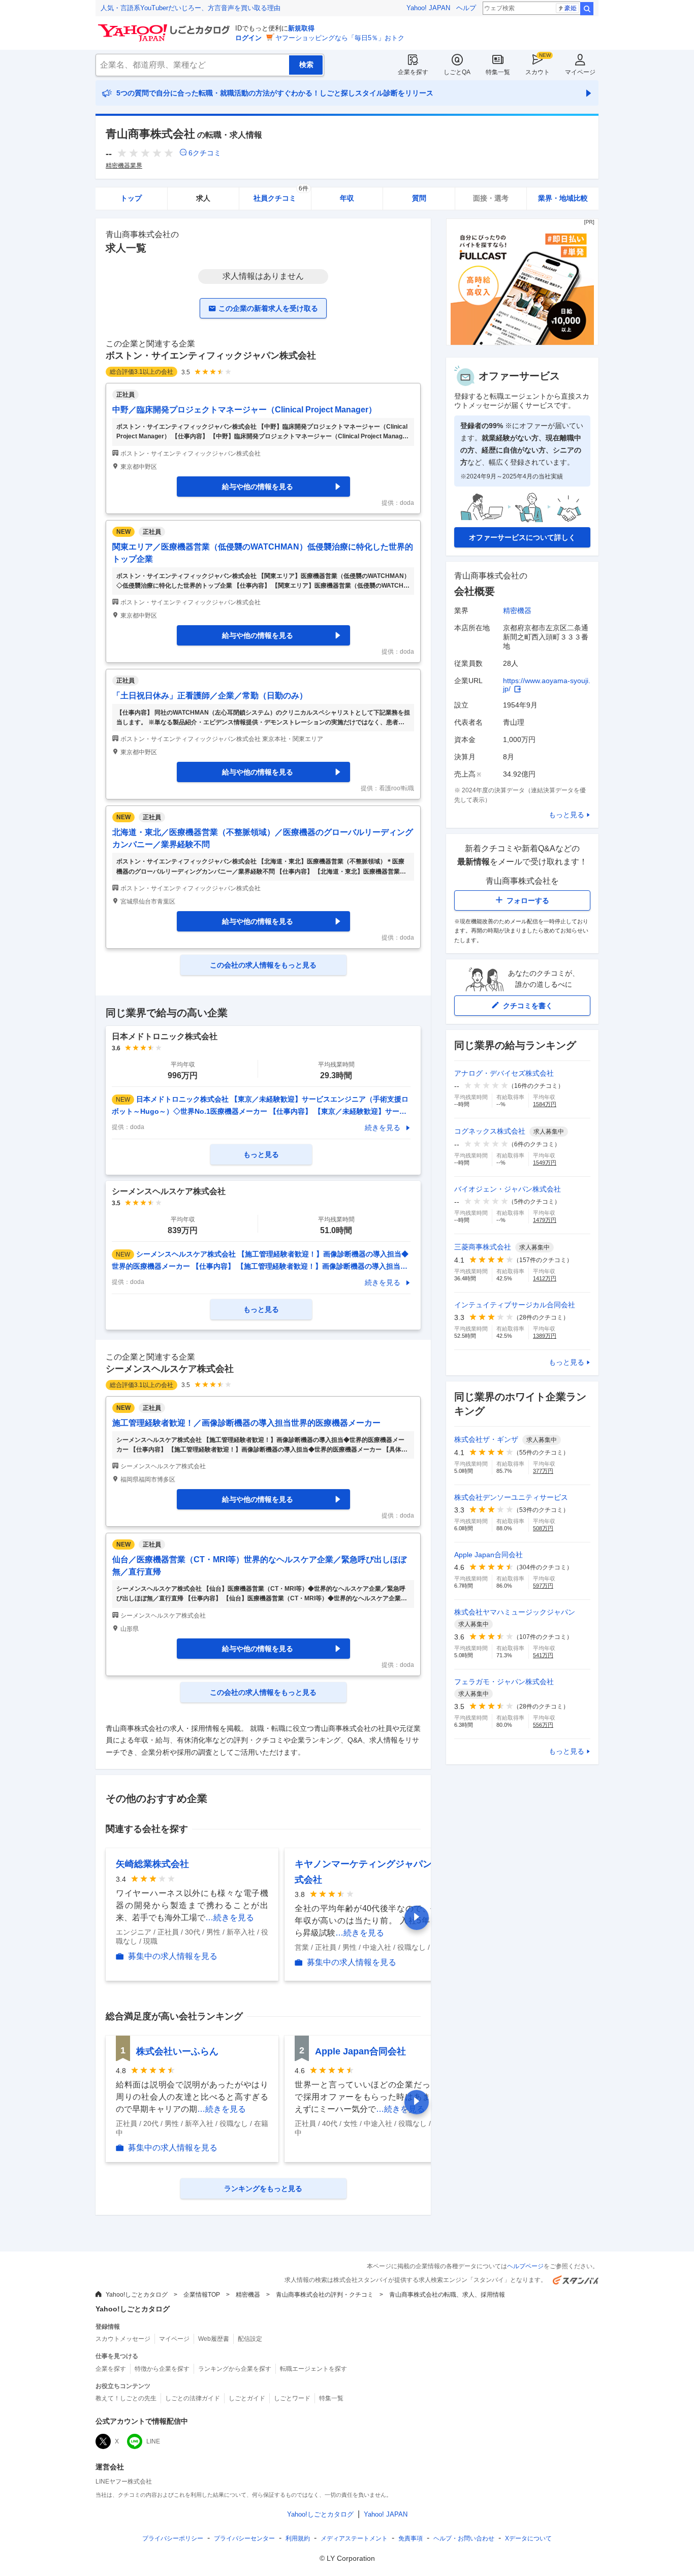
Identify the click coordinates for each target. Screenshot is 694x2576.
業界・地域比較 (563, 198)
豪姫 (571, 8)
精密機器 (517, 610)
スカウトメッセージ (123, 2339)
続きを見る (383, 1128)
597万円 (543, 1586)
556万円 (543, 1725)
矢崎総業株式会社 (152, 1864)
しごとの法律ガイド (193, 2398)
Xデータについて (528, 2538)
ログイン (248, 38)
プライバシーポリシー (173, 2538)
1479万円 (545, 1220)
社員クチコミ (281, 195)
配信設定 (250, 2339)
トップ (131, 198)
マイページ (580, 72)
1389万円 (545, 1336)
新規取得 (301, 28)
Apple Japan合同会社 (360, 2051)
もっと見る (566, 815)
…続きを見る (230, 1918)
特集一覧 (498, 72)
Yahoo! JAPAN (428, 8)
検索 (587, 9)
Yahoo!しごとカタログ (137, 2295)
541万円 (543, 1655)
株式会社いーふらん (177, 2051)
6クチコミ (205, 153)
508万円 (543, 1528)
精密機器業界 (124, 166)
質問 (419, 198)
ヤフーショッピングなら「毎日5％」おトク (340, 38)
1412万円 (545, 1278)
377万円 (543, 1471)
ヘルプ (466, 8)
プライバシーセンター (244, 2538)
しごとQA (457, 72)
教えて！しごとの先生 (126, 2398)
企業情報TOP (202, 2295)
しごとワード (292, 2398)
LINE (153, 2441)
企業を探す (413, 72)
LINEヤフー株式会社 (124, 2482)
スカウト (538, 72)
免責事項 (411, 2538)
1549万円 (545, 1163)
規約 (298, 2538)
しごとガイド (247, 2398)
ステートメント (354, 2538)
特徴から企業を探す (162, 2369)
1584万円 (545, 1104)
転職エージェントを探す (313, 2369)
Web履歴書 (214, 2339)
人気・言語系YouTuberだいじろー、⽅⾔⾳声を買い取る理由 (191, 8)
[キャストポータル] (522, 343)
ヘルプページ (525, 2266)
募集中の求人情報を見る (173, 1956)
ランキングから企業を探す (235, 2369)
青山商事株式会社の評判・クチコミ (325, 2295)
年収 (347, 198)
